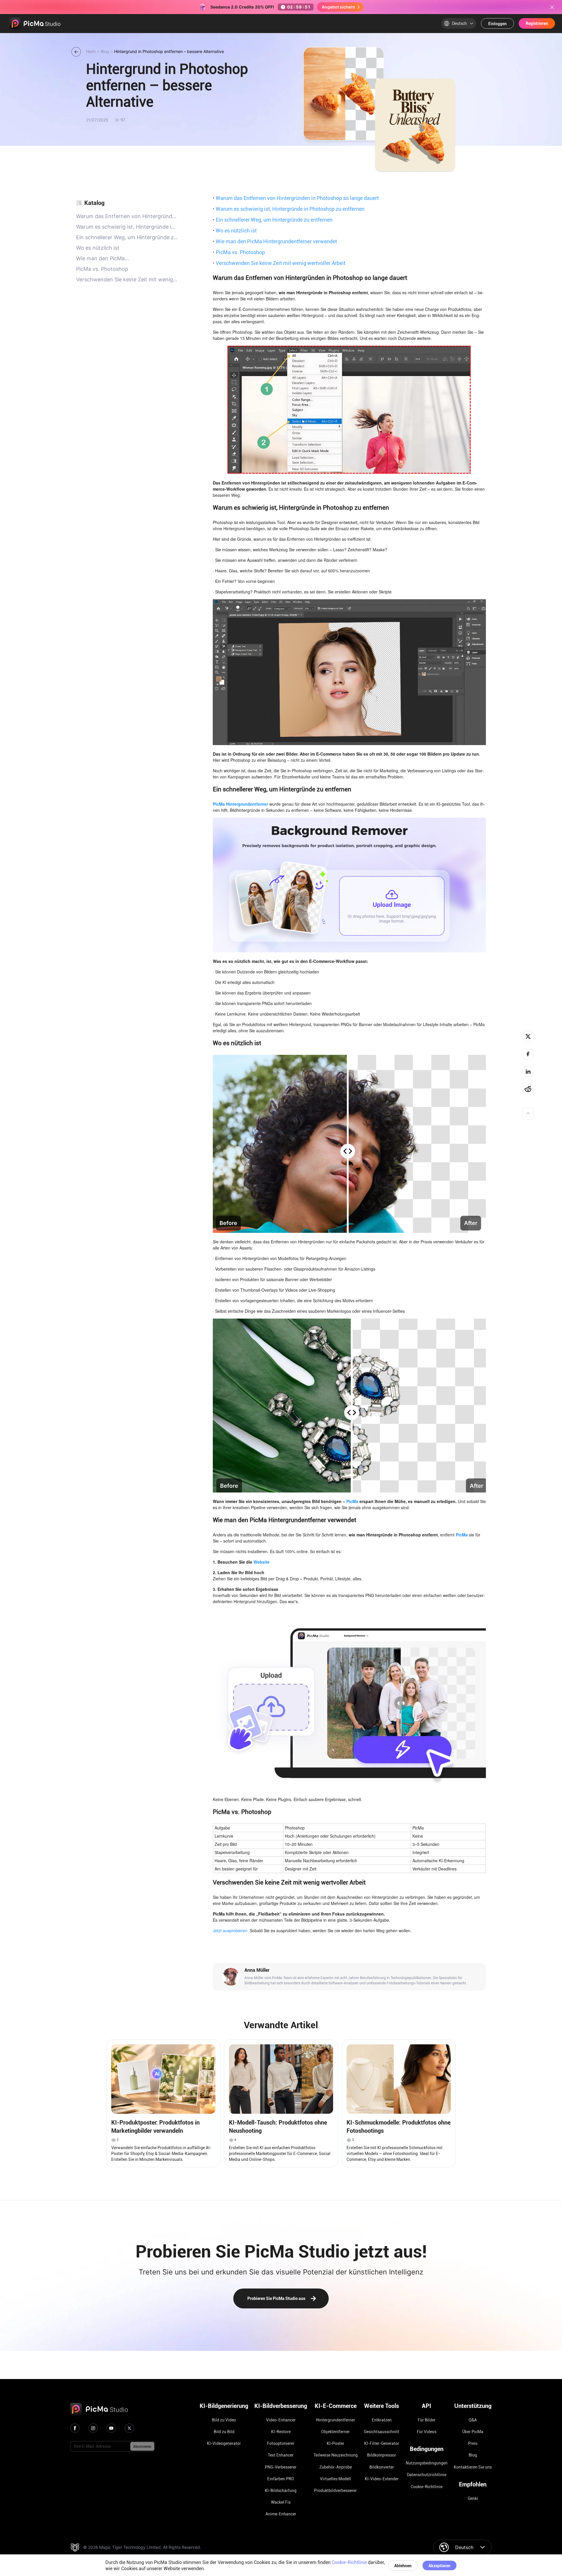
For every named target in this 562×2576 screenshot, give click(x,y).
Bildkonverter (382, 2467)
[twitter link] (129, 2428)
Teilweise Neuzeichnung (336, 2455)
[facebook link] (75, 2428)
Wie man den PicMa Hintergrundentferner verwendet (275, 241)
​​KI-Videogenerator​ (224, 2443)
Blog (473, 2455)
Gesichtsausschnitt (382, 2432)
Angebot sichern (338, 7)
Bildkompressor (382, 2455)
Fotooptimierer (281, 2443)
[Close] (552, 7)
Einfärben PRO (281, 2479)
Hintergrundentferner (336, 2420)
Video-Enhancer (281, 2420)
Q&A (473, 2420)
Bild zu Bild (224, 2432)
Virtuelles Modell (335, 2479)
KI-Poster (335, 2443)
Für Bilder (427, 2420)
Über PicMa (473, 2432)
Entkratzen (382, 2420)
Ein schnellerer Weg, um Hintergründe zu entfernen (273, 220)
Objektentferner (335, 2432)
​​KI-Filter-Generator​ (382, 2443)
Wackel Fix (281, 2502)
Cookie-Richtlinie (427, 2487)
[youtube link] (111, 2428)
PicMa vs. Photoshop (239, 252)
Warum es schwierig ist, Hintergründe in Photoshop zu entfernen (289, 209)
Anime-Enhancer (281, 2514)
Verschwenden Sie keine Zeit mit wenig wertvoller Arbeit (279, 263)
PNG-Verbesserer (281, 2467)
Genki (473, 2498)
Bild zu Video (224, 2420)
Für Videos (427, 2432)
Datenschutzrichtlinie (427, 2475)
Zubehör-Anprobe (336, 2467)
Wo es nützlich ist (235, 230)
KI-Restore (281, 2432)
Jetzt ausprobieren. (231, 1930)
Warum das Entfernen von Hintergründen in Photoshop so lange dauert (296, 198)
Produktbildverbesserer (335, 2491)
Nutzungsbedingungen (427, 2463)
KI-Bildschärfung (281, 2491)
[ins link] (93, 2428)
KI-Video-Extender (382, 2479)
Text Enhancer (281, 2455)
